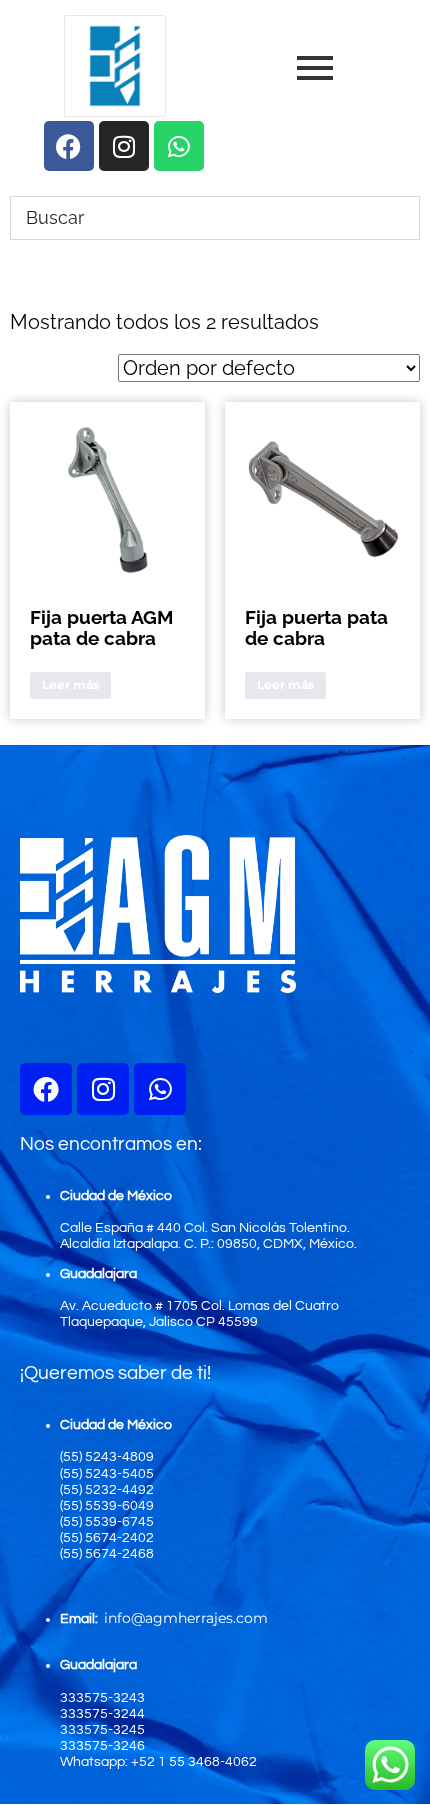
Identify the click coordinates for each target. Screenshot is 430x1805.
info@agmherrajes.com (186, 1618)
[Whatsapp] (160, 1089)
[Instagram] (103, 1089)
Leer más (70, 684)
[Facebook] (46, 1089)
